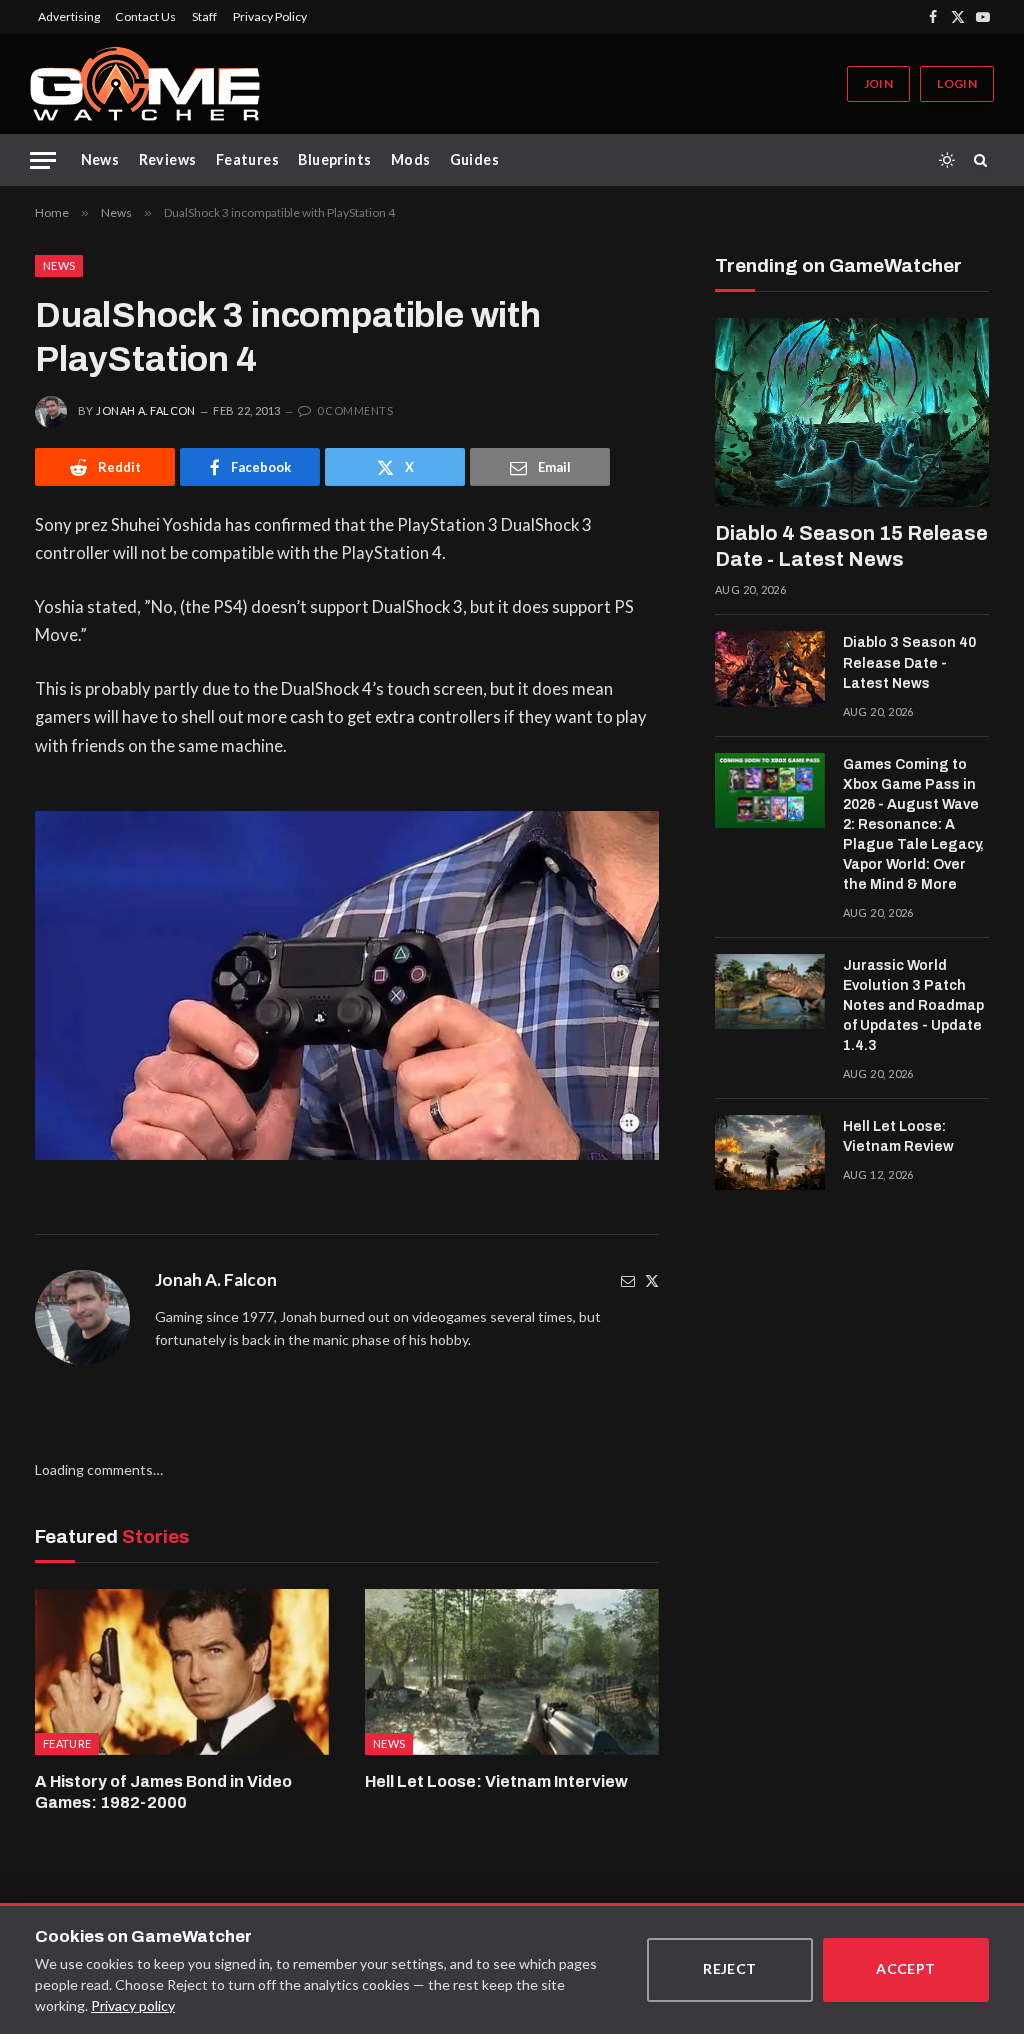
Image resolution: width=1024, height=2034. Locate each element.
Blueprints (334, 159)
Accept (906, 1968)
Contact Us (145, 16)
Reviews (168, 159)
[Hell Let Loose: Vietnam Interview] (512, 1671)
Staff (204, 16)
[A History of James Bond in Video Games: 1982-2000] (182, 1671)
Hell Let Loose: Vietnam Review (898, 1136)
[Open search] (984, 160)
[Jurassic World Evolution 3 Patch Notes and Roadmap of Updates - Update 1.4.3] (770, 992)
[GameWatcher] (145, 84)
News (100, 159)
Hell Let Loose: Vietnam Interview (496, 1781)
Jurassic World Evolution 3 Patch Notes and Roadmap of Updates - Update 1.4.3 (913, 1005)
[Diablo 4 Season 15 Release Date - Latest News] (852, 412)
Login (957, 83)
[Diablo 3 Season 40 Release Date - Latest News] (770, 669)
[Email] (628, 1280)
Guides (475, 159)
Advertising (69, 16)
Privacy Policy (270, 16)
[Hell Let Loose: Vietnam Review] (770, 1153)
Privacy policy (133, 2005)
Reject (730, 1968)
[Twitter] (652, 1280)
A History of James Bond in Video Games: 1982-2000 (163, 1792)
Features (247, 159)
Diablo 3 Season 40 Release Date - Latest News (909, 662)
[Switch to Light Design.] (947, 160)
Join (878, 83)
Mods (411, 159)
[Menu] (43, 160)
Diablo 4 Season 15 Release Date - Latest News (851, 546)
